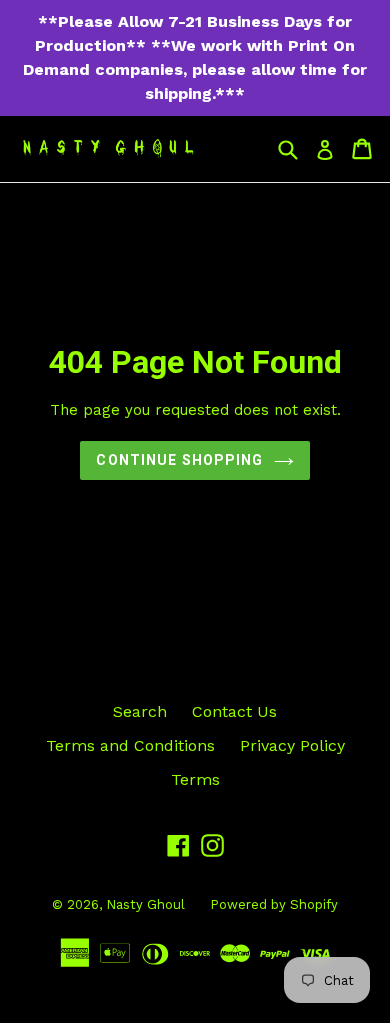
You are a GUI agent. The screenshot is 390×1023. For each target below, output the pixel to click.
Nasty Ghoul (145, 904)
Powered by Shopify (274, 904)
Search (140, 711)
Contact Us (234, 711)
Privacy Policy (292, 745)
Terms (195, 779)
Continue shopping (179, 460)
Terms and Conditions (130, 745)
